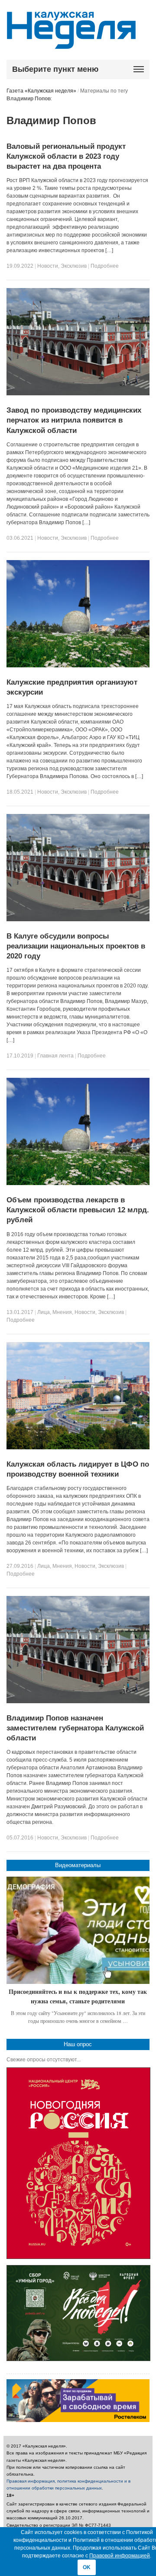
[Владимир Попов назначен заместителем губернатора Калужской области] (78, 1701)
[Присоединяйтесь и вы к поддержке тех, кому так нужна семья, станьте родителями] (78, 1930)
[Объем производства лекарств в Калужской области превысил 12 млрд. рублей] (78, 1183)
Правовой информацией (120, 2556)
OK (87, 2567)
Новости (48, 266)
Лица (44, 1312)
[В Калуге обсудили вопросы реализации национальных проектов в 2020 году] (78, 920)
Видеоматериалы (78, 1865)
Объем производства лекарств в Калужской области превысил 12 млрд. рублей (78, 1210)
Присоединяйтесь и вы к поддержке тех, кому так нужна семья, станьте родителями (78, 1996)
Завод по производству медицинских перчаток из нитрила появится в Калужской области (74, 420)
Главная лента (55, 1056)
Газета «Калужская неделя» (41, 91)
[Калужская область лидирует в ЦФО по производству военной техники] (78, 1448)
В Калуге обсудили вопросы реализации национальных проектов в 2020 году (76, 946)
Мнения (62, 1312)
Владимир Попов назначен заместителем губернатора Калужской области (75, 1728)
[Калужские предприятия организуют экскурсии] (78, 666)
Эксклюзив (74, 266)
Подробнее (105, 266)
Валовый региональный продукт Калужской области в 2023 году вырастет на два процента (66, 156)
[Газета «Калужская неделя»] (71, 44)
